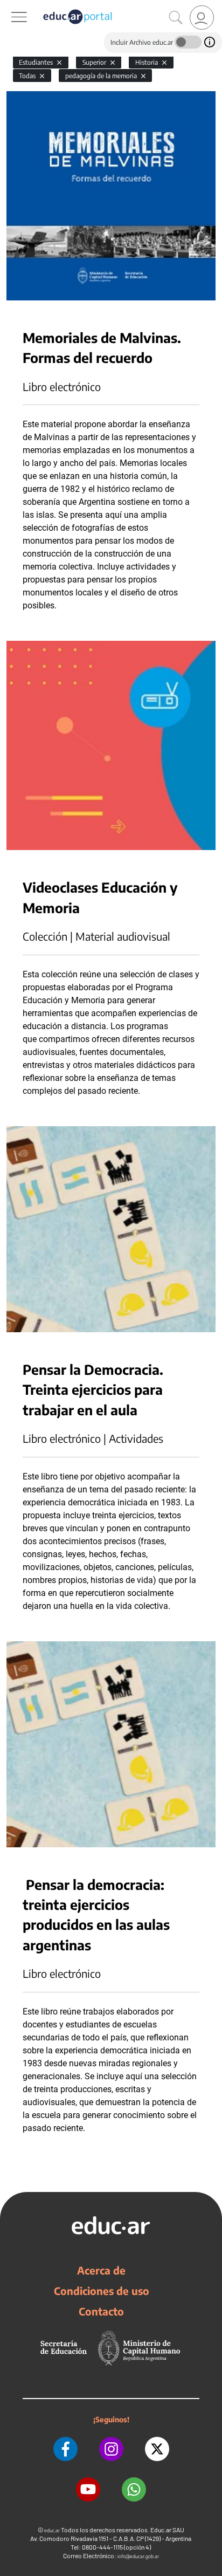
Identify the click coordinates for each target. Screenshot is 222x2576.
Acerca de (101, 2270)
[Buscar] (176, 18)
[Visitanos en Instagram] (111, 2449)
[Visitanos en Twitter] (157, 2449)
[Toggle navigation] (10, 6)
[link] (202, 18)
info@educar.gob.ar (138, 2556)
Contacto (101, 2311)
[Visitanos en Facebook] (65, 2449)
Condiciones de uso (102, 2291)
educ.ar (52, 2530)
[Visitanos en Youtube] (88, 2489)
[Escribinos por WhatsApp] (134, 2489)
